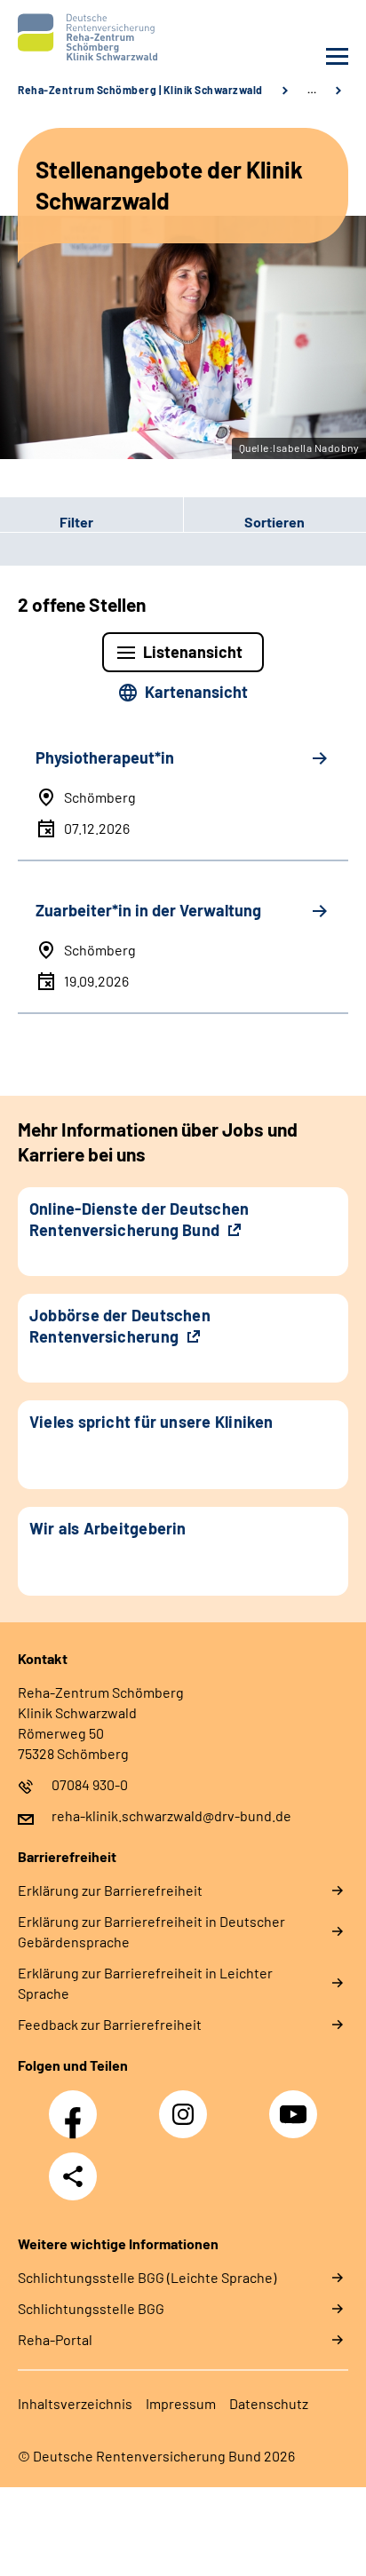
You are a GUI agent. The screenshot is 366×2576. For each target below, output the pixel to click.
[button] (91, 521)
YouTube (296, 2104)
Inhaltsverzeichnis (75, 2403)
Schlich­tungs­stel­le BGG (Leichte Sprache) (147, 2277)
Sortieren (274, 522)
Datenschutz (269, 2403)
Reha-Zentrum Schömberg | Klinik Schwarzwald (140, 90)
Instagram (187, 2104)
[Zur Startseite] (96, 37)
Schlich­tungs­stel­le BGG (91, 2308)
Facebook (77, 2104)
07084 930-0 (90, 1784)
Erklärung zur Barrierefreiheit (110, 1890)
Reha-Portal (55, 2339)
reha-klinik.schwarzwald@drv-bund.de (171, 1815)
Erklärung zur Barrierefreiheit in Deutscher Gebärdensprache (151, 1931)
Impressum (181, 2403)
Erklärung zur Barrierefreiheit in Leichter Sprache (145, 1983)
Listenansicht (193, 652)
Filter (47, 521)
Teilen (73, 2176)
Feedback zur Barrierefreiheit (110, 2024)
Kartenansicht (196, 692)
